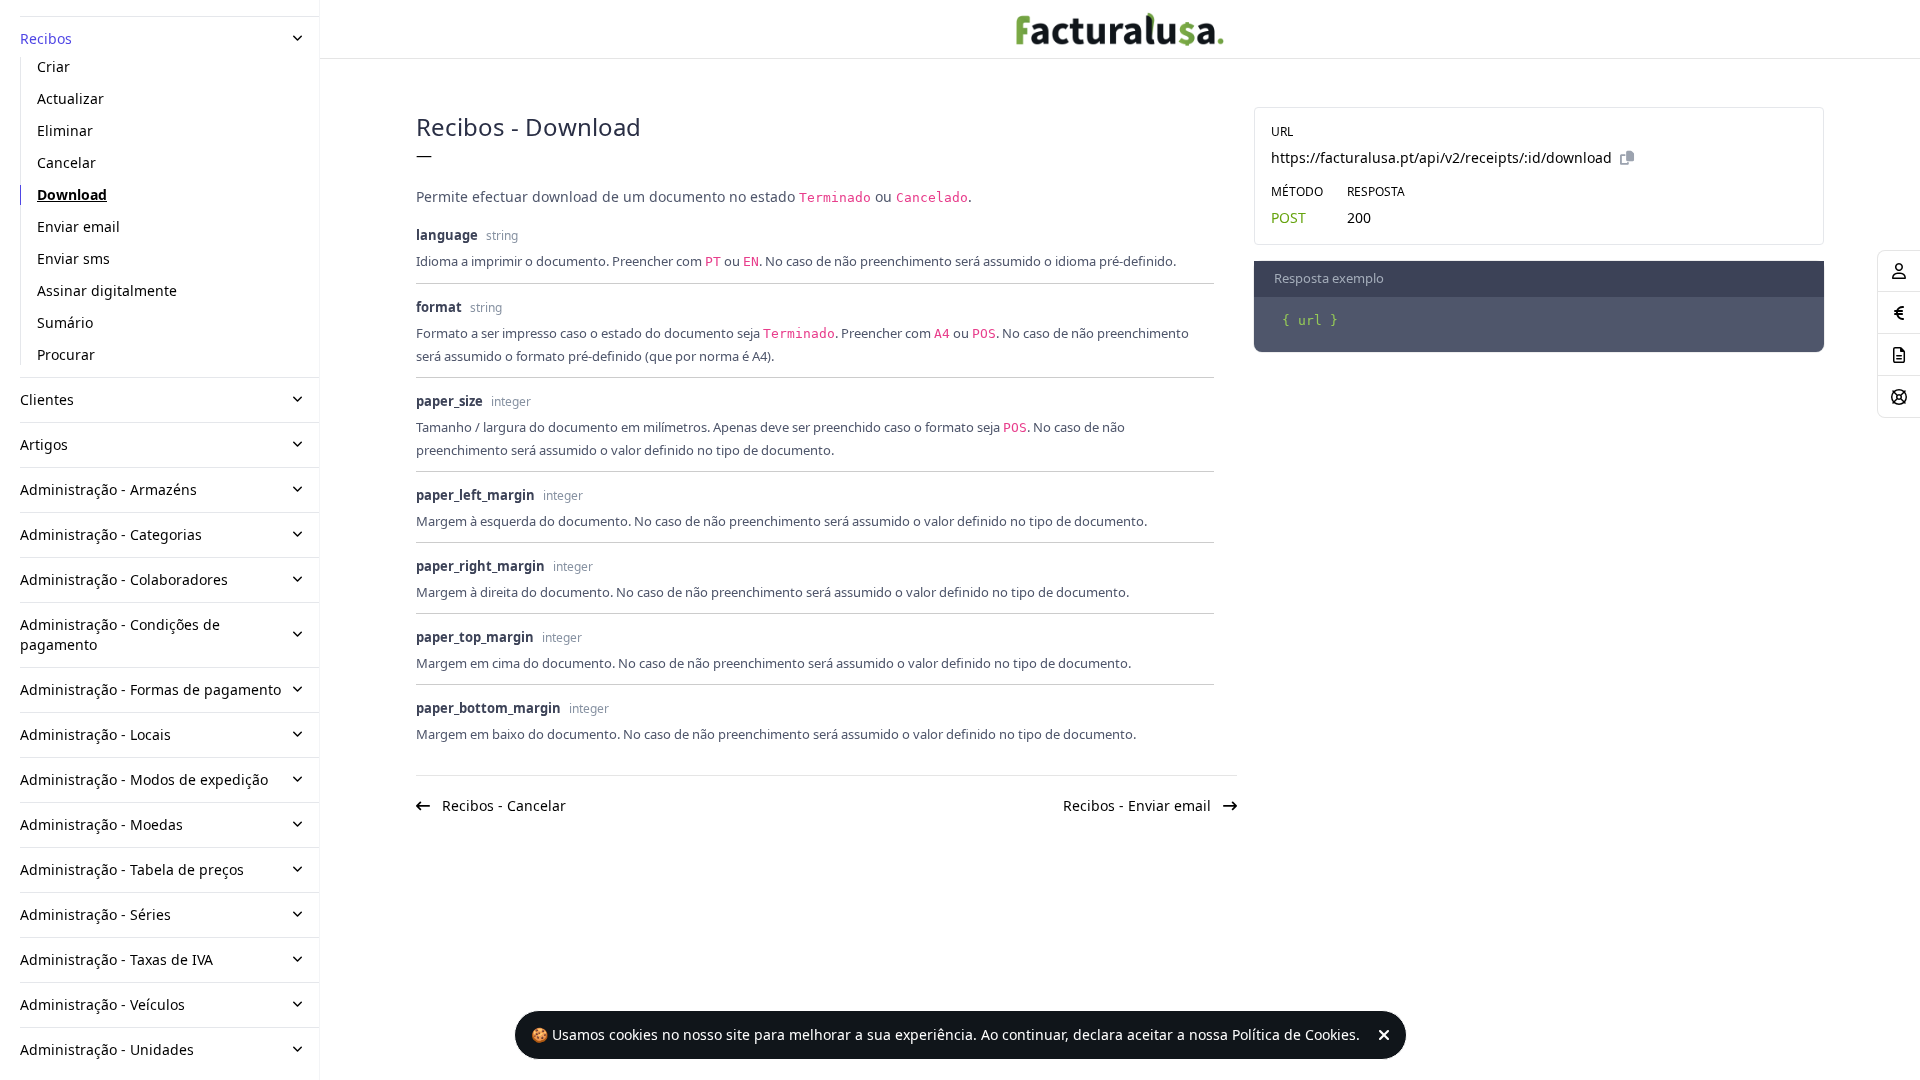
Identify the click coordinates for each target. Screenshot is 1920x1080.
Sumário (65, 322)
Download (72, 194)
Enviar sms (73, 258)
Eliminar (65, 130)
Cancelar (66, 162)
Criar (53, 66)
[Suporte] (1898, 397)
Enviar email (78, 226)
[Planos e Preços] (1898, 313)
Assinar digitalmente (107, 290)
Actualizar (70, 98)
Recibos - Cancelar (502, 805)
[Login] (1898, 271)
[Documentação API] (1898, 355)
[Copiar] (1627, 158)
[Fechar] (1388, 1035)
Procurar (66, 354)
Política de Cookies (1294, 1034)
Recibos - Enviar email (1139, 805)
